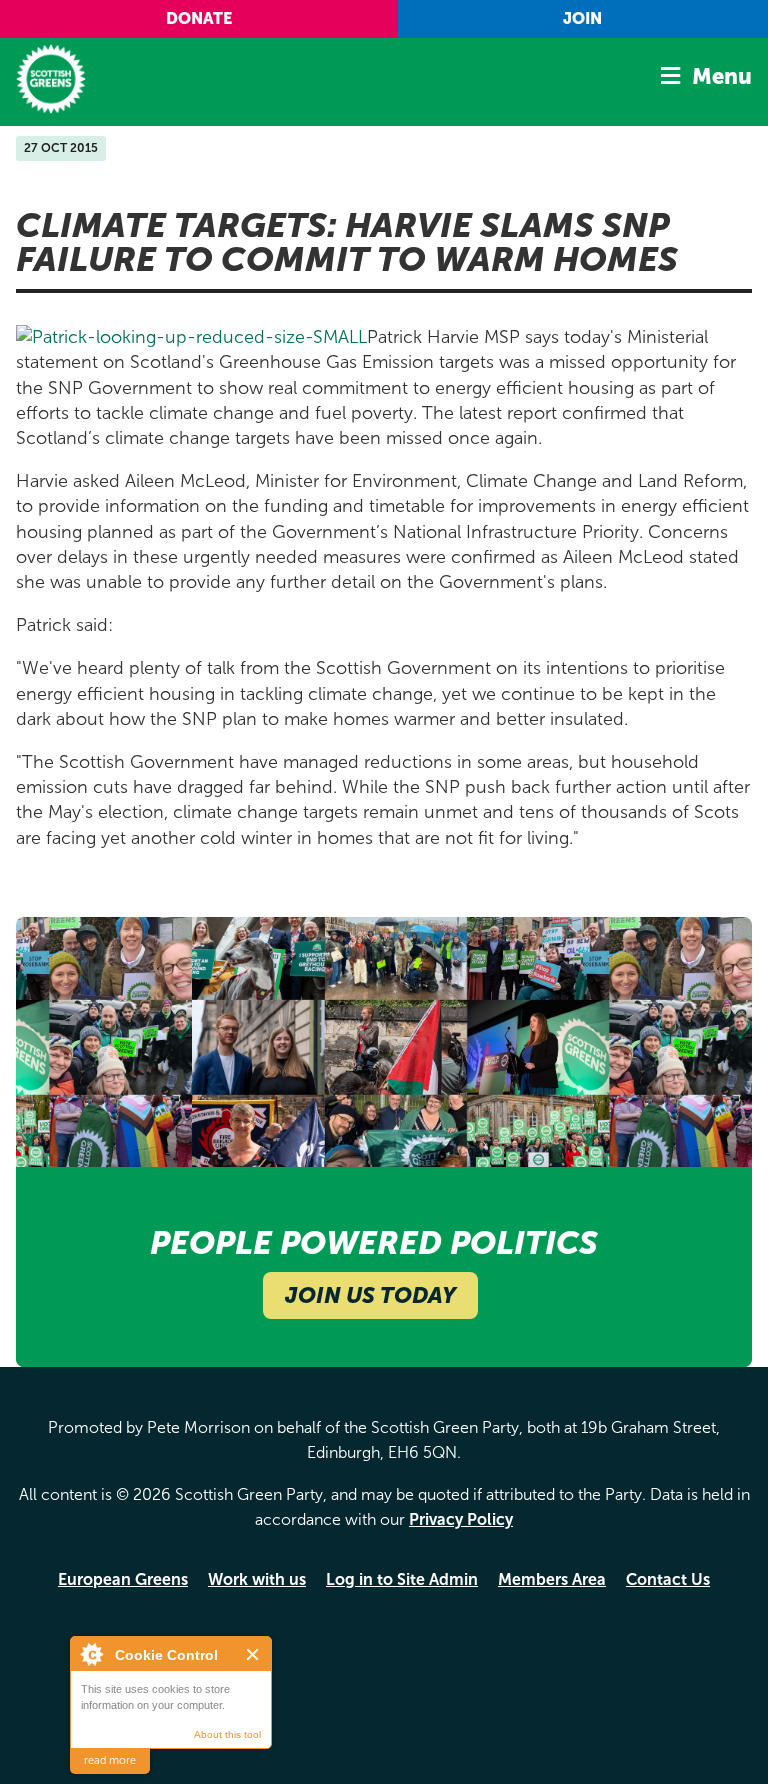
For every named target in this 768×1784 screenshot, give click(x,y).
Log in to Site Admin (402, 1579)
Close (253, 1654)
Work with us (257, 1579)
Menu (722, 76)
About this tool (227, 1734)
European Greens (123, 1579)
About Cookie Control (91, 1654)
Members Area (552, 1579)
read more (110, 1760)
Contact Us (668, 1579)
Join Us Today (370, 1295)
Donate (199, 18)
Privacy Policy (461, 1519)
